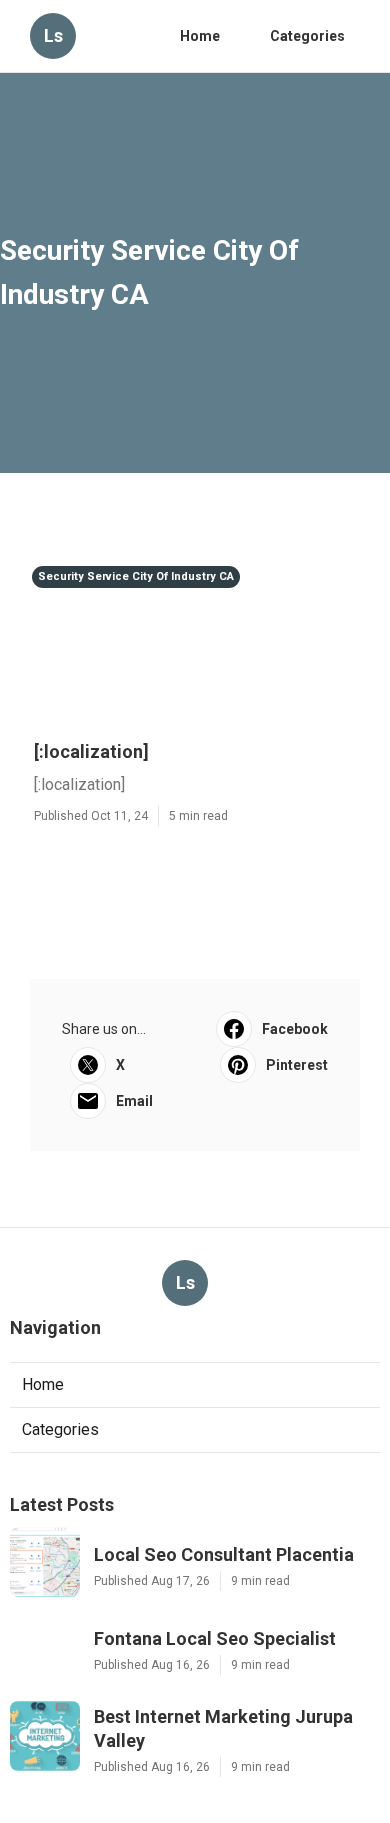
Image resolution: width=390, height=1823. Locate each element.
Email (134, 1101)
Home (200, 36)
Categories (307, 36)
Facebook (295, 1029)
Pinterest (297, 1065)
